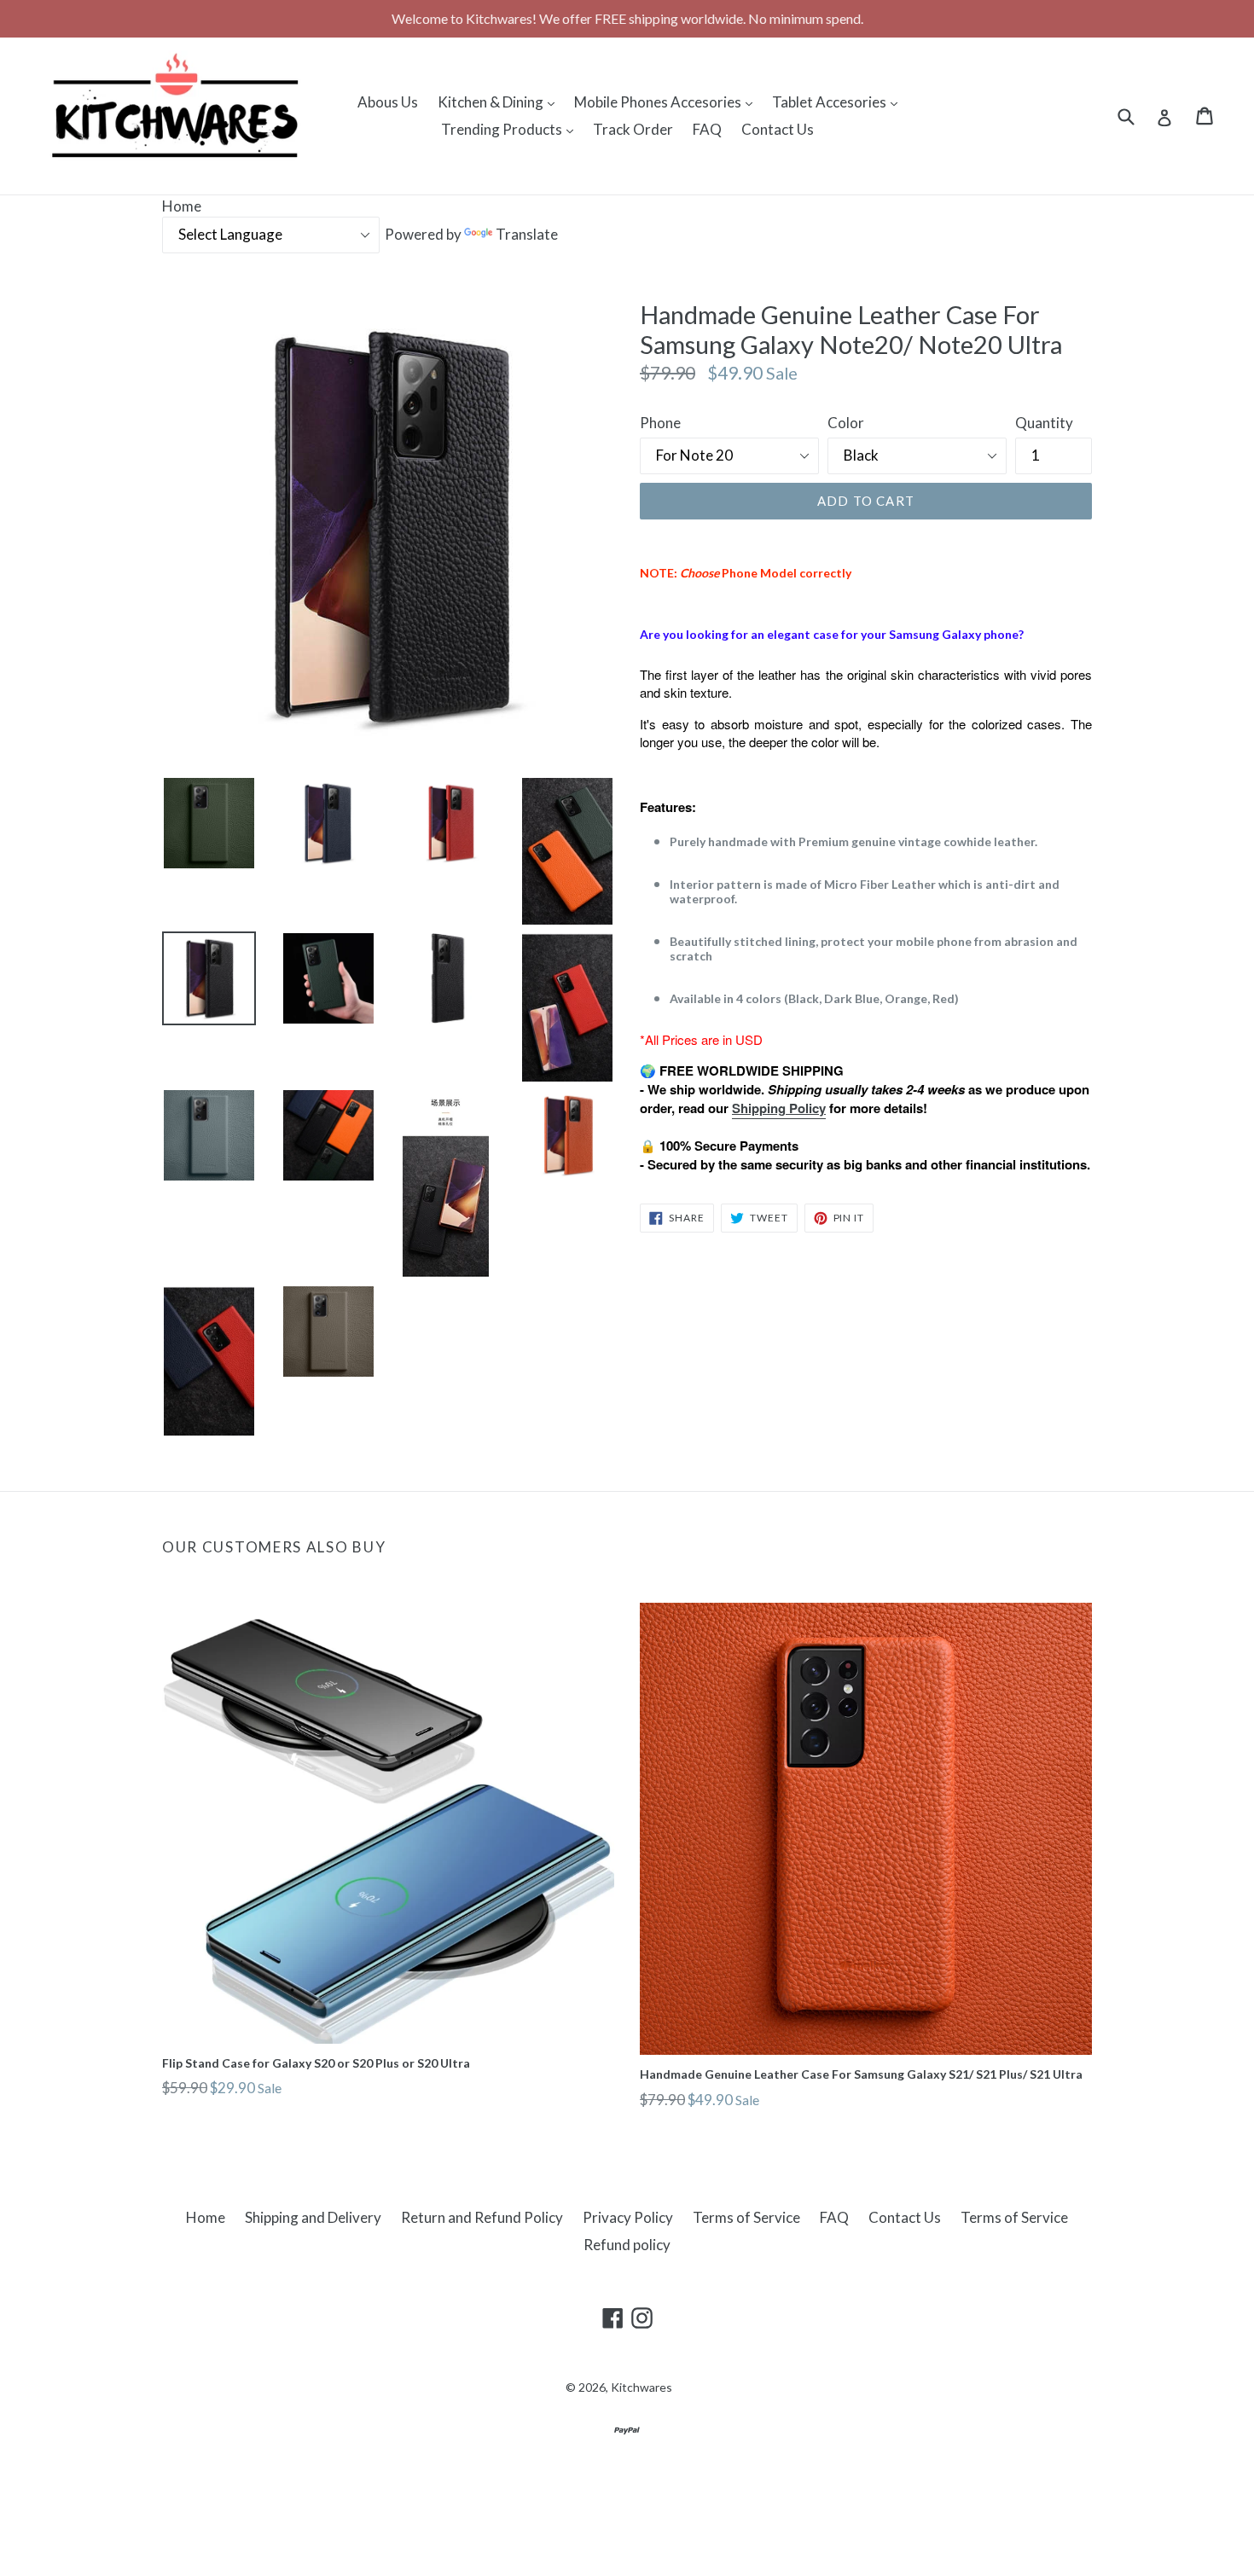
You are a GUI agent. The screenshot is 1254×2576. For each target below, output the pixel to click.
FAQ (707, 129)
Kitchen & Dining (500, 102)
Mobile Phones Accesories (668, 102)
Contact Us (778, 129)
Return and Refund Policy (482, 2217)
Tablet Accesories (839, 102)
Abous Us (388, 102)
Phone (660, 423)
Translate (527, 234)
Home (182, 206)
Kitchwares (642, 2387)
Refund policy (627, 2245)
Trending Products (511, 129)
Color (846, 423)
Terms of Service (746, 2217)
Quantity (1044, 423)
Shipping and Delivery (313, 2217)
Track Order (633, 129)
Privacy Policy (628, 2217)
